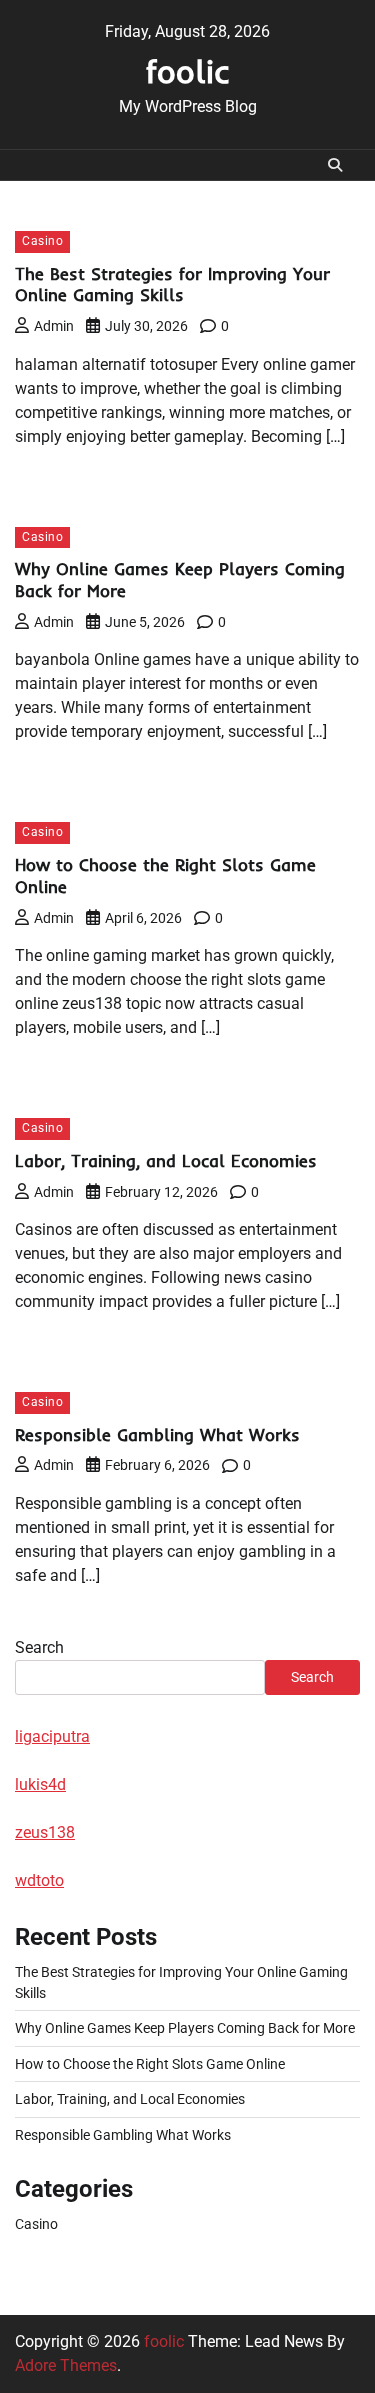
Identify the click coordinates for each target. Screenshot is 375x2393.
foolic (188, 71)
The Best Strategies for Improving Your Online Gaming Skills (172, 284)
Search (39, 1647)
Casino (42, 241)
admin (54, 326)
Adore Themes (66, 2365)
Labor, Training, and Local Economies (166, 1160)
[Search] (335, 165)
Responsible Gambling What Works (157, 1434)
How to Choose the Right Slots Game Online (150, 2064)
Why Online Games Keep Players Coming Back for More (185, 2028)
